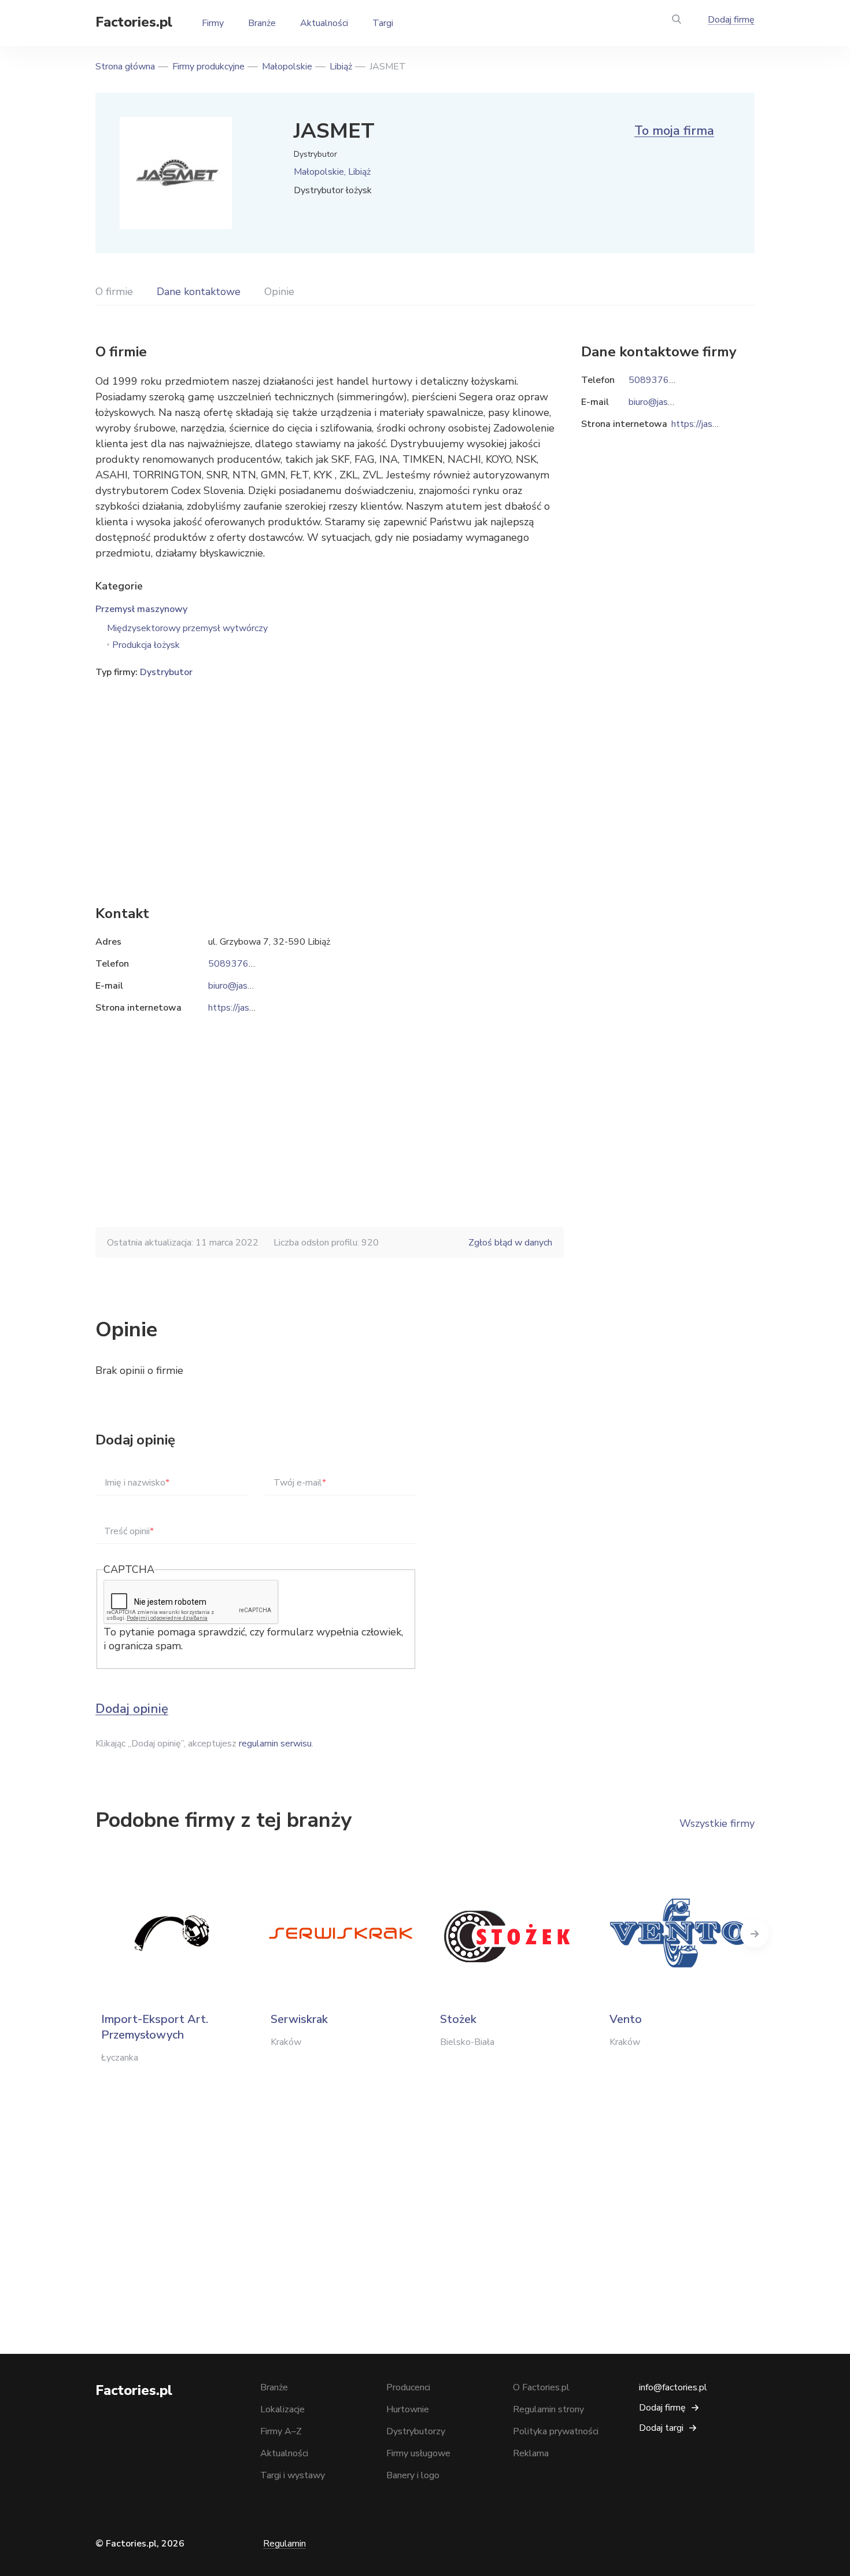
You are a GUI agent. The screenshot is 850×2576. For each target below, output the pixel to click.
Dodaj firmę (731, 20)
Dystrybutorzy (416, 2431)
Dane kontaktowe (199, 292)
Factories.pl (134, 22)
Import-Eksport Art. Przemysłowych (155, 2027)
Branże (262, 23)
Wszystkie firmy (717, 1823)
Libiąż (341, 67)
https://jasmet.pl (242, 1008)
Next (755, 1933)
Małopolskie (287, 67)
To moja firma (674, 131)
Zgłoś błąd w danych (510, 1243)
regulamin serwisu (275, 1744)
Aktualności (324, 23)
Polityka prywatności (556, 2431)
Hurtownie (408, 2409)
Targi (383, 23)
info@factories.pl (673, 2387)
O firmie (114, 292)
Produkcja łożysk (146, 645)
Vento (626, 2019)
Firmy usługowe (418, 2453)
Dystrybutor (166, 672)
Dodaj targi (661, 2428)
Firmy (213, 23)
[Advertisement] (330, 774)
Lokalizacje (282, 2409)
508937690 (234, 964)
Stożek (458, 2019)
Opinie (279, 292)
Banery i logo (413, 2475)
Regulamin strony (548, 2409)
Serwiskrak (299, 2019)
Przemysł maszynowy (141, 609)
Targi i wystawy (293, 2475)
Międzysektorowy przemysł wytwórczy (187, 628)
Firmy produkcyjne (208, 67)
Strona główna (125, 67)
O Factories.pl (541, 2387)
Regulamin (284, 2544)
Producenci (408, 2387)
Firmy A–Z (281, 2431)
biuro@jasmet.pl (241, 986)
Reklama (531, 2453)
